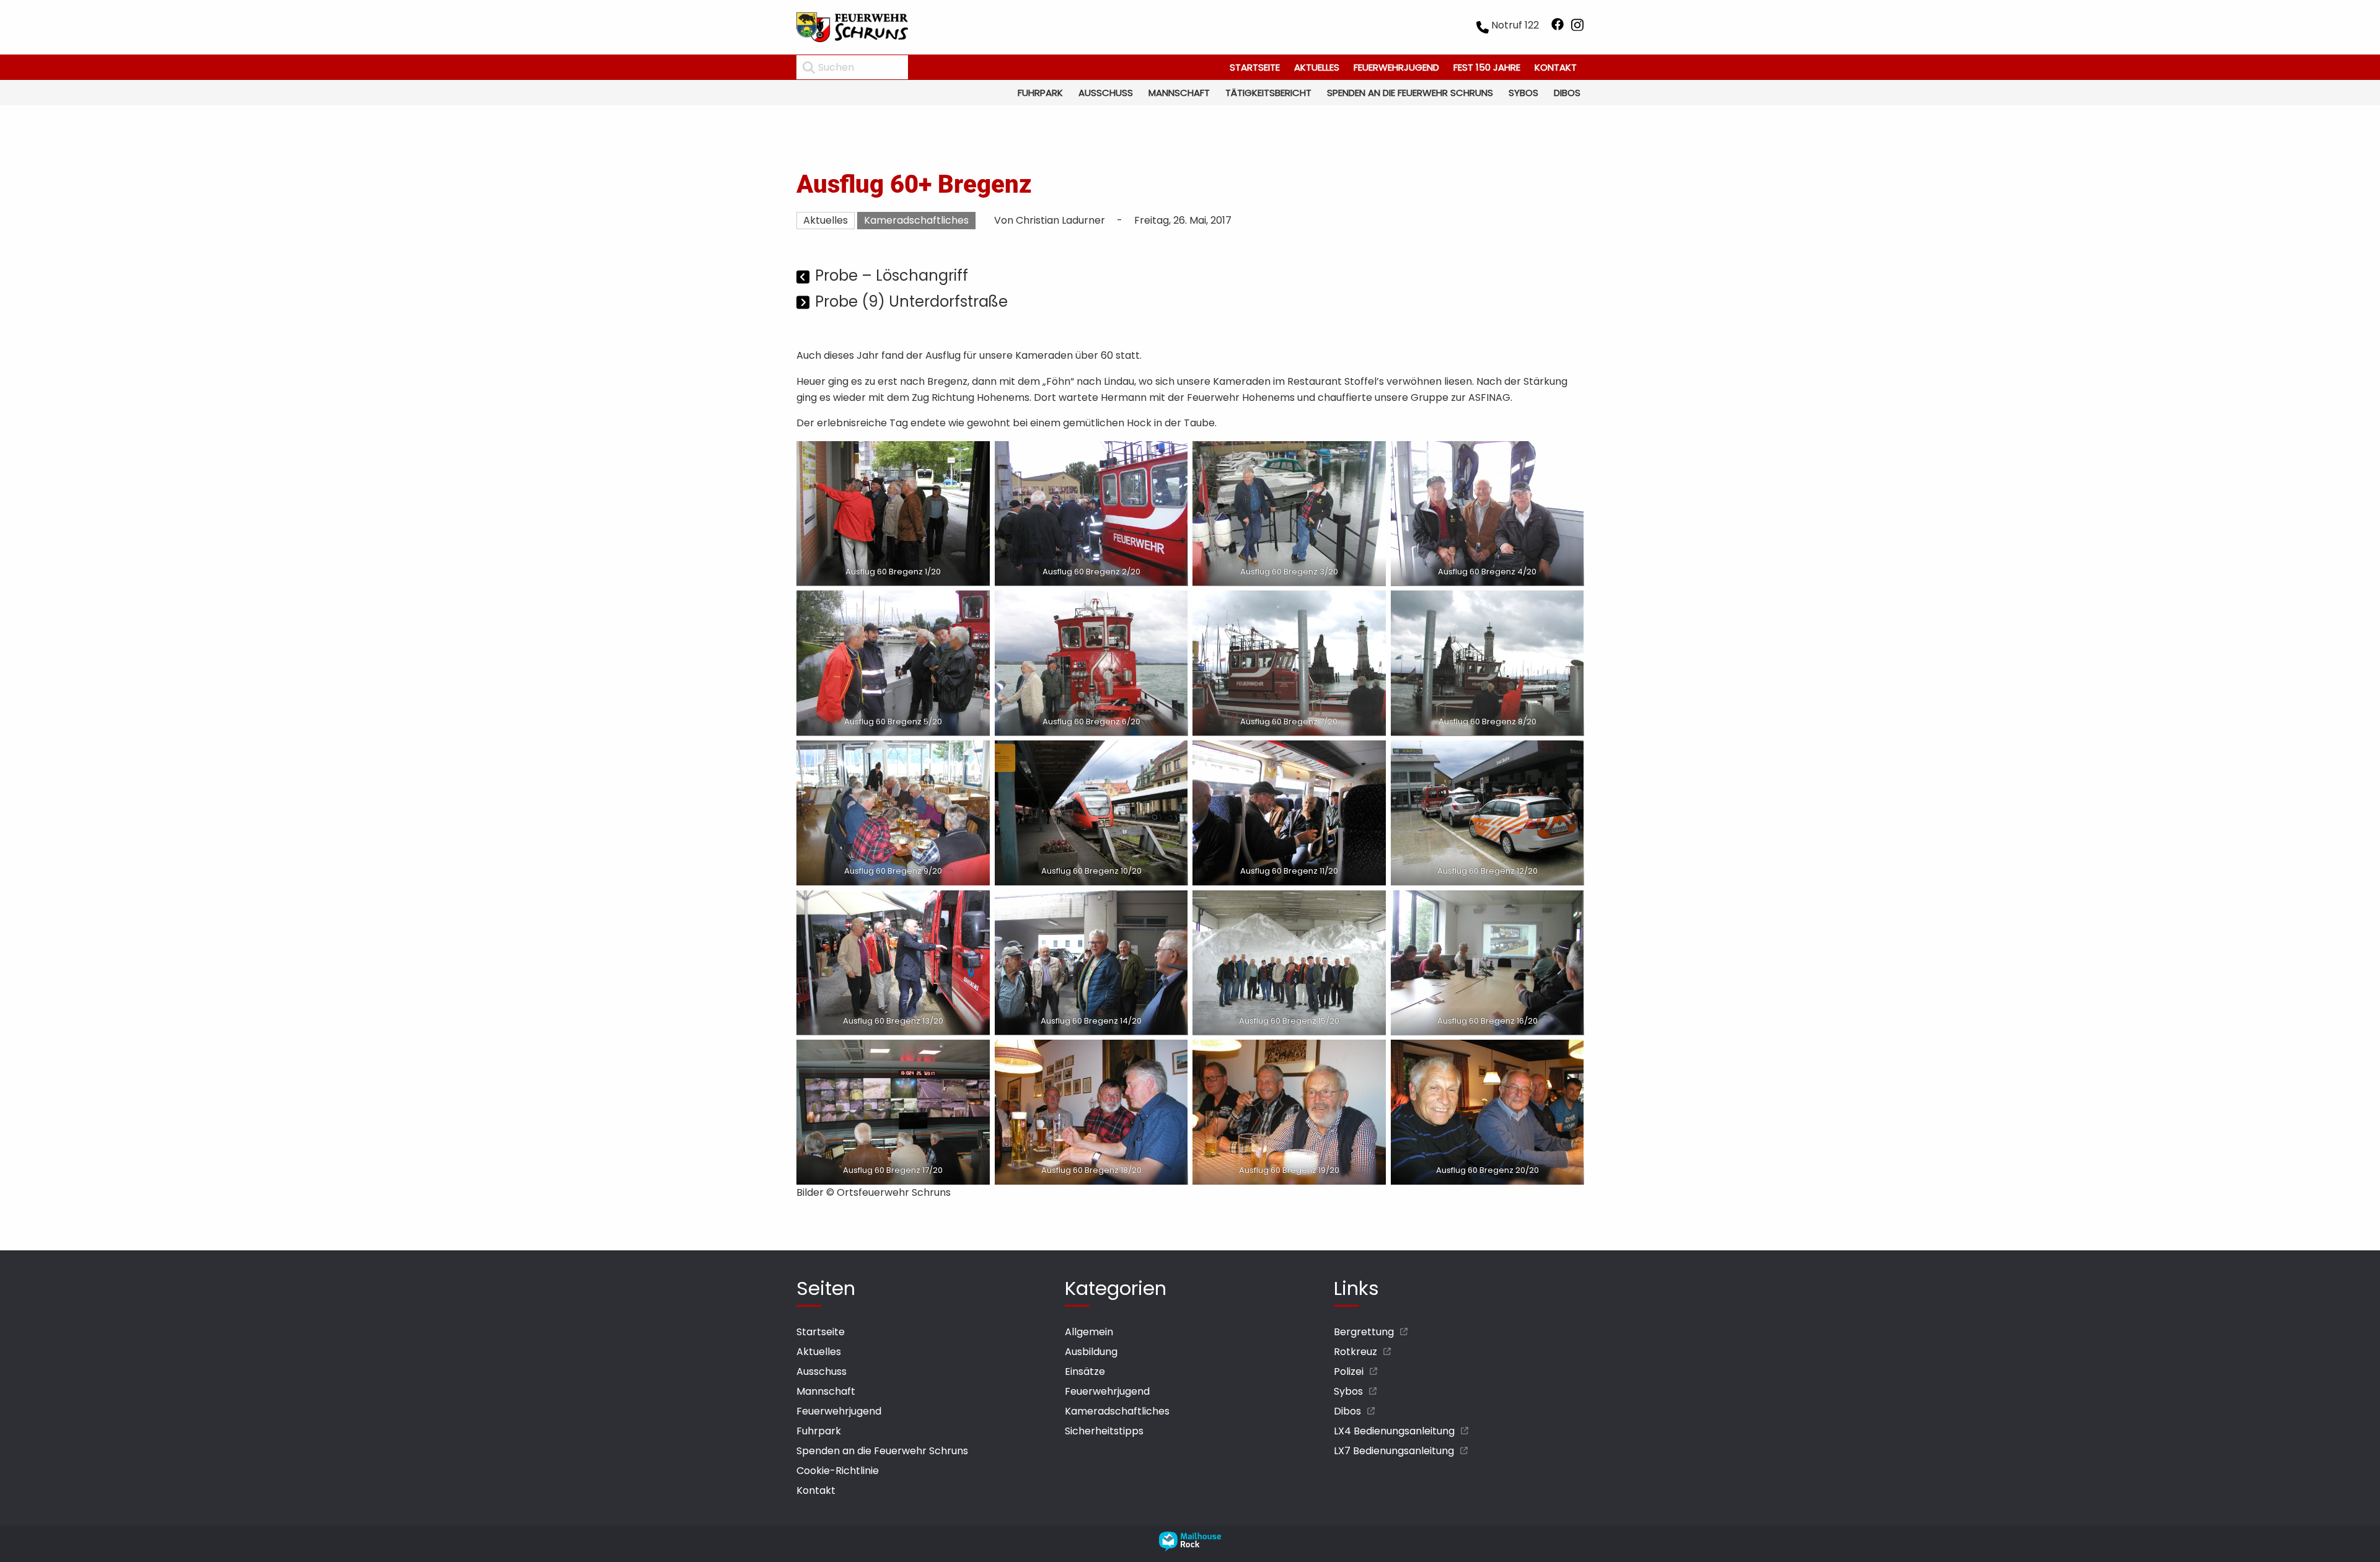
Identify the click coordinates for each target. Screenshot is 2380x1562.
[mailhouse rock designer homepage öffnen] (1190, 1548)
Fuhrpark (1040, 93)
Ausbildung (1091, 1352)
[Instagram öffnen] (1577, 27)
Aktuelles (1317, 67)
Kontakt (1556, 67)
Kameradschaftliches (916, 220)
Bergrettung (1364, 1332)
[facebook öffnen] (1558, 27)
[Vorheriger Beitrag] (804, 277)
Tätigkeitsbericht (1268, 93)
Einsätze (1085, 1371)
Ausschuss (1106, 93)
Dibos (1567, 93)
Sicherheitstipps (1104, 1431)
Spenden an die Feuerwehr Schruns (1410, 93)
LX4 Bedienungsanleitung (1394, 1431)
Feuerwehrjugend (1396, 67)
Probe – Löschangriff (892, 275)
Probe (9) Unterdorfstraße (911, 301)
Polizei (1349, 1371)
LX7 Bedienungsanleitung (1394, 1451)
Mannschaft (1179, 93)
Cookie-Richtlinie (838, 1471)
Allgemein (1089, 1332)
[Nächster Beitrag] (804, 303)
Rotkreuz (1355, 1352)
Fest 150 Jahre (1487, 67)
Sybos (1523, 93)
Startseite (1255, 67)
